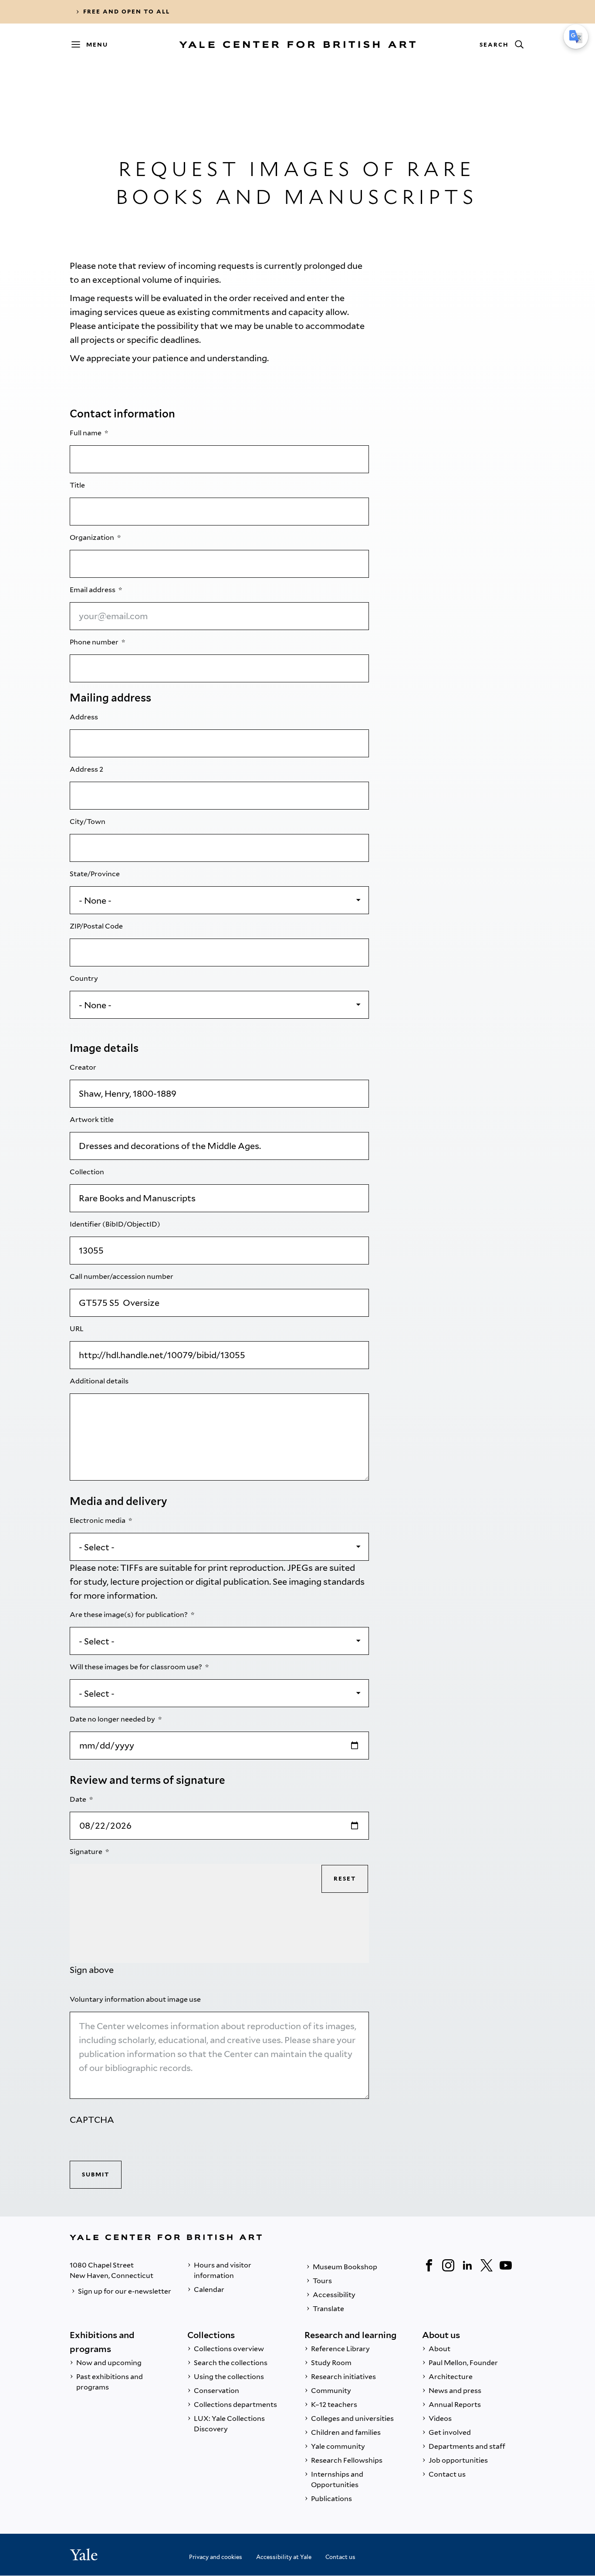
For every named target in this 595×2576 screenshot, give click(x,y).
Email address (93, 590)
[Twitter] (487, 2265)
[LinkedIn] (467, 2265)
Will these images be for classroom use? (137, 1667)
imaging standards (327, 1582)
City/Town (88, 822)
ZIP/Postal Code (97, 926)
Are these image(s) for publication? (129, 1615)
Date (79, 1799)
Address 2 (87, 769)
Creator (84, 1067)
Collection (88, 1172)
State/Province (95, 874)
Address (85, 717)
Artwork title (92, 1120)
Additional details (100, 1381)
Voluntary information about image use (136, 1999)
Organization (93, 537)
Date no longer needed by (113, 1719)
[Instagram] (448, 2265)
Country (85, 978)
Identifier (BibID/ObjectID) (116, 1224)
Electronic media (98, 1520)
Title (78, 485)
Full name (86, 433)
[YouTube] (506, 2265)
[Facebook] (429, 2265)
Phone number (95, 642)
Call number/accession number (122, 1276)
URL (77, 1329)
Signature (87, 1852)
